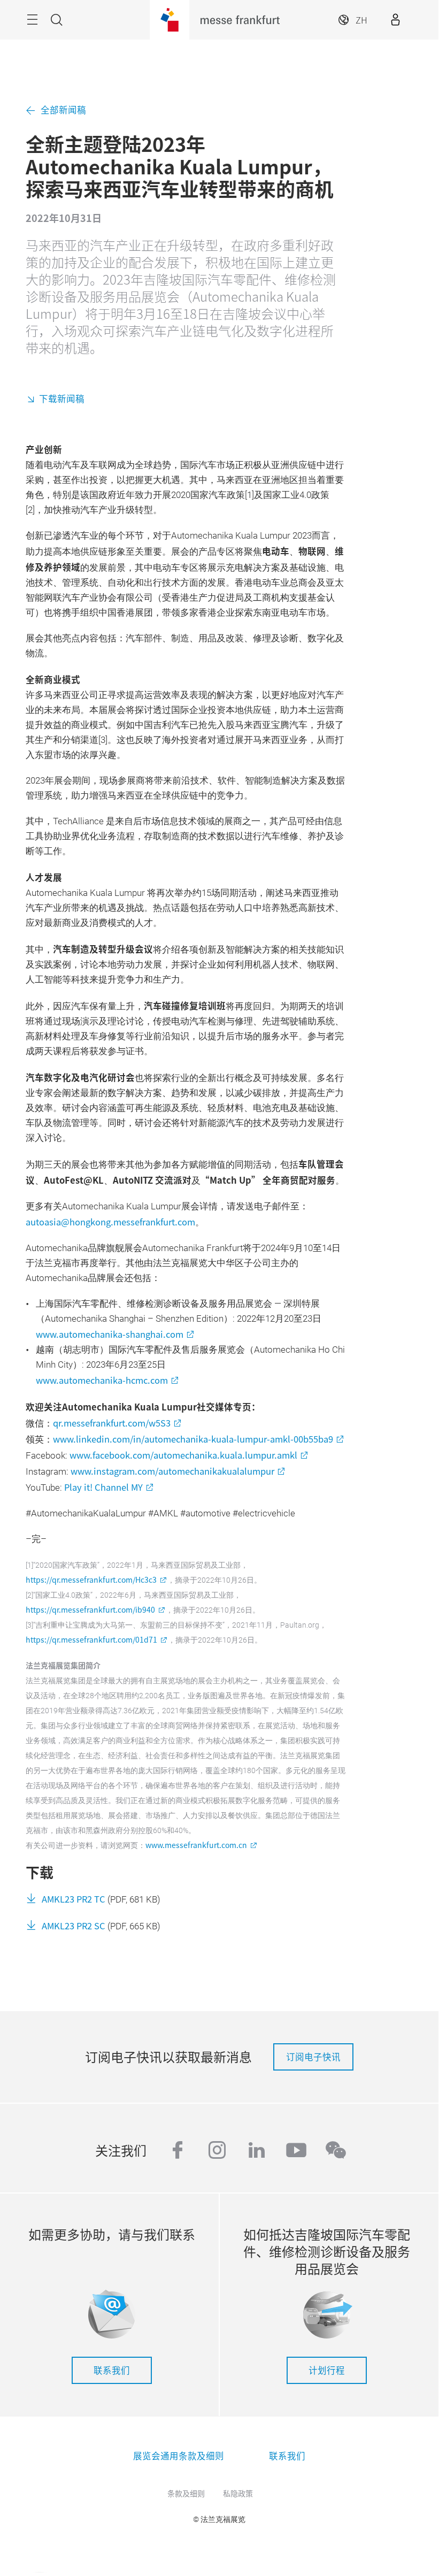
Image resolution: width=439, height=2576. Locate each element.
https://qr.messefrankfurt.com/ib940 (90, 1609)
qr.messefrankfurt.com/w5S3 (112, 1423)
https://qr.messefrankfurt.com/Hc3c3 (91, 1580)
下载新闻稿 (62, 398)
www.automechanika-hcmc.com (102, 1380)
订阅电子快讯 (313, 2057)
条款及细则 (186, 2493)
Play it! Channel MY (103, 1487)
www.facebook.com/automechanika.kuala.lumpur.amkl (183, 1455)
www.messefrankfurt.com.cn (196, 1845)
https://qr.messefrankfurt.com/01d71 (91, 1639)
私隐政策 (238, 2493)
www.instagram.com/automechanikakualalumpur (172, 1471)
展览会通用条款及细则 (179, 2456)
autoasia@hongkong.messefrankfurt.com (110, 1222)
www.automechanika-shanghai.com (110, 1334)
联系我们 (112, 2370)
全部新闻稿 (63, 110)
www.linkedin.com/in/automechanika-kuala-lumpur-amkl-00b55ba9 (193, 1439)
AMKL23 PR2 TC (74, 1899)
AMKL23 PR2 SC (74, 1926)
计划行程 (327, 2370)
